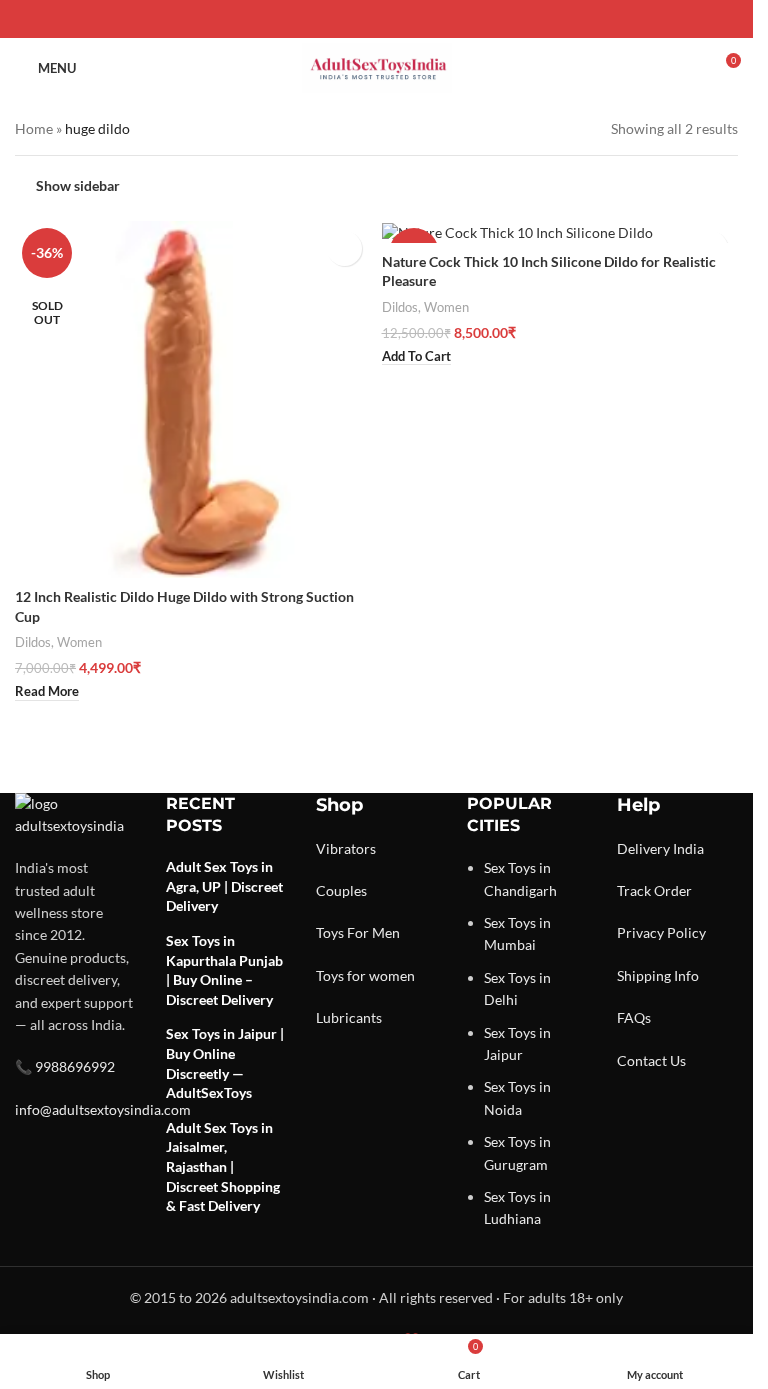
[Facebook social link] (329, 19)
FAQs (634, 1017)
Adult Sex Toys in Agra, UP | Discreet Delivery (224, 886)
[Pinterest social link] (377, 19)
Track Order (654, 890)
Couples (341, 890)
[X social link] (353, 19)
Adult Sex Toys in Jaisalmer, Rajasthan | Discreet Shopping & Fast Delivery (223, 1166)
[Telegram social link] (425, 19)
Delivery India (660, 848)
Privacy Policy (661, 932)
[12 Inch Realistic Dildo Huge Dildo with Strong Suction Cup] (193, 399)
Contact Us (651, 1060)
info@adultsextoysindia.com (103, 1109)
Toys (330, 932)
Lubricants (349, 1017)
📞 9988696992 (65, 1066)
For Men (373, 932)
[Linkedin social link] (401, 19)
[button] (416, 357)
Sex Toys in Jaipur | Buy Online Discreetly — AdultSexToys (225, 1063)
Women (79, 642)
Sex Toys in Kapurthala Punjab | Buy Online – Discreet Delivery (224, 970)
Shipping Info (658, 975)
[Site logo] (377, 66)
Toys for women (365, 975)
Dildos (33, 642)
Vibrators (346, 848)
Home (34, 128)
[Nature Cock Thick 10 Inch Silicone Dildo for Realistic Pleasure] (560, 231)
